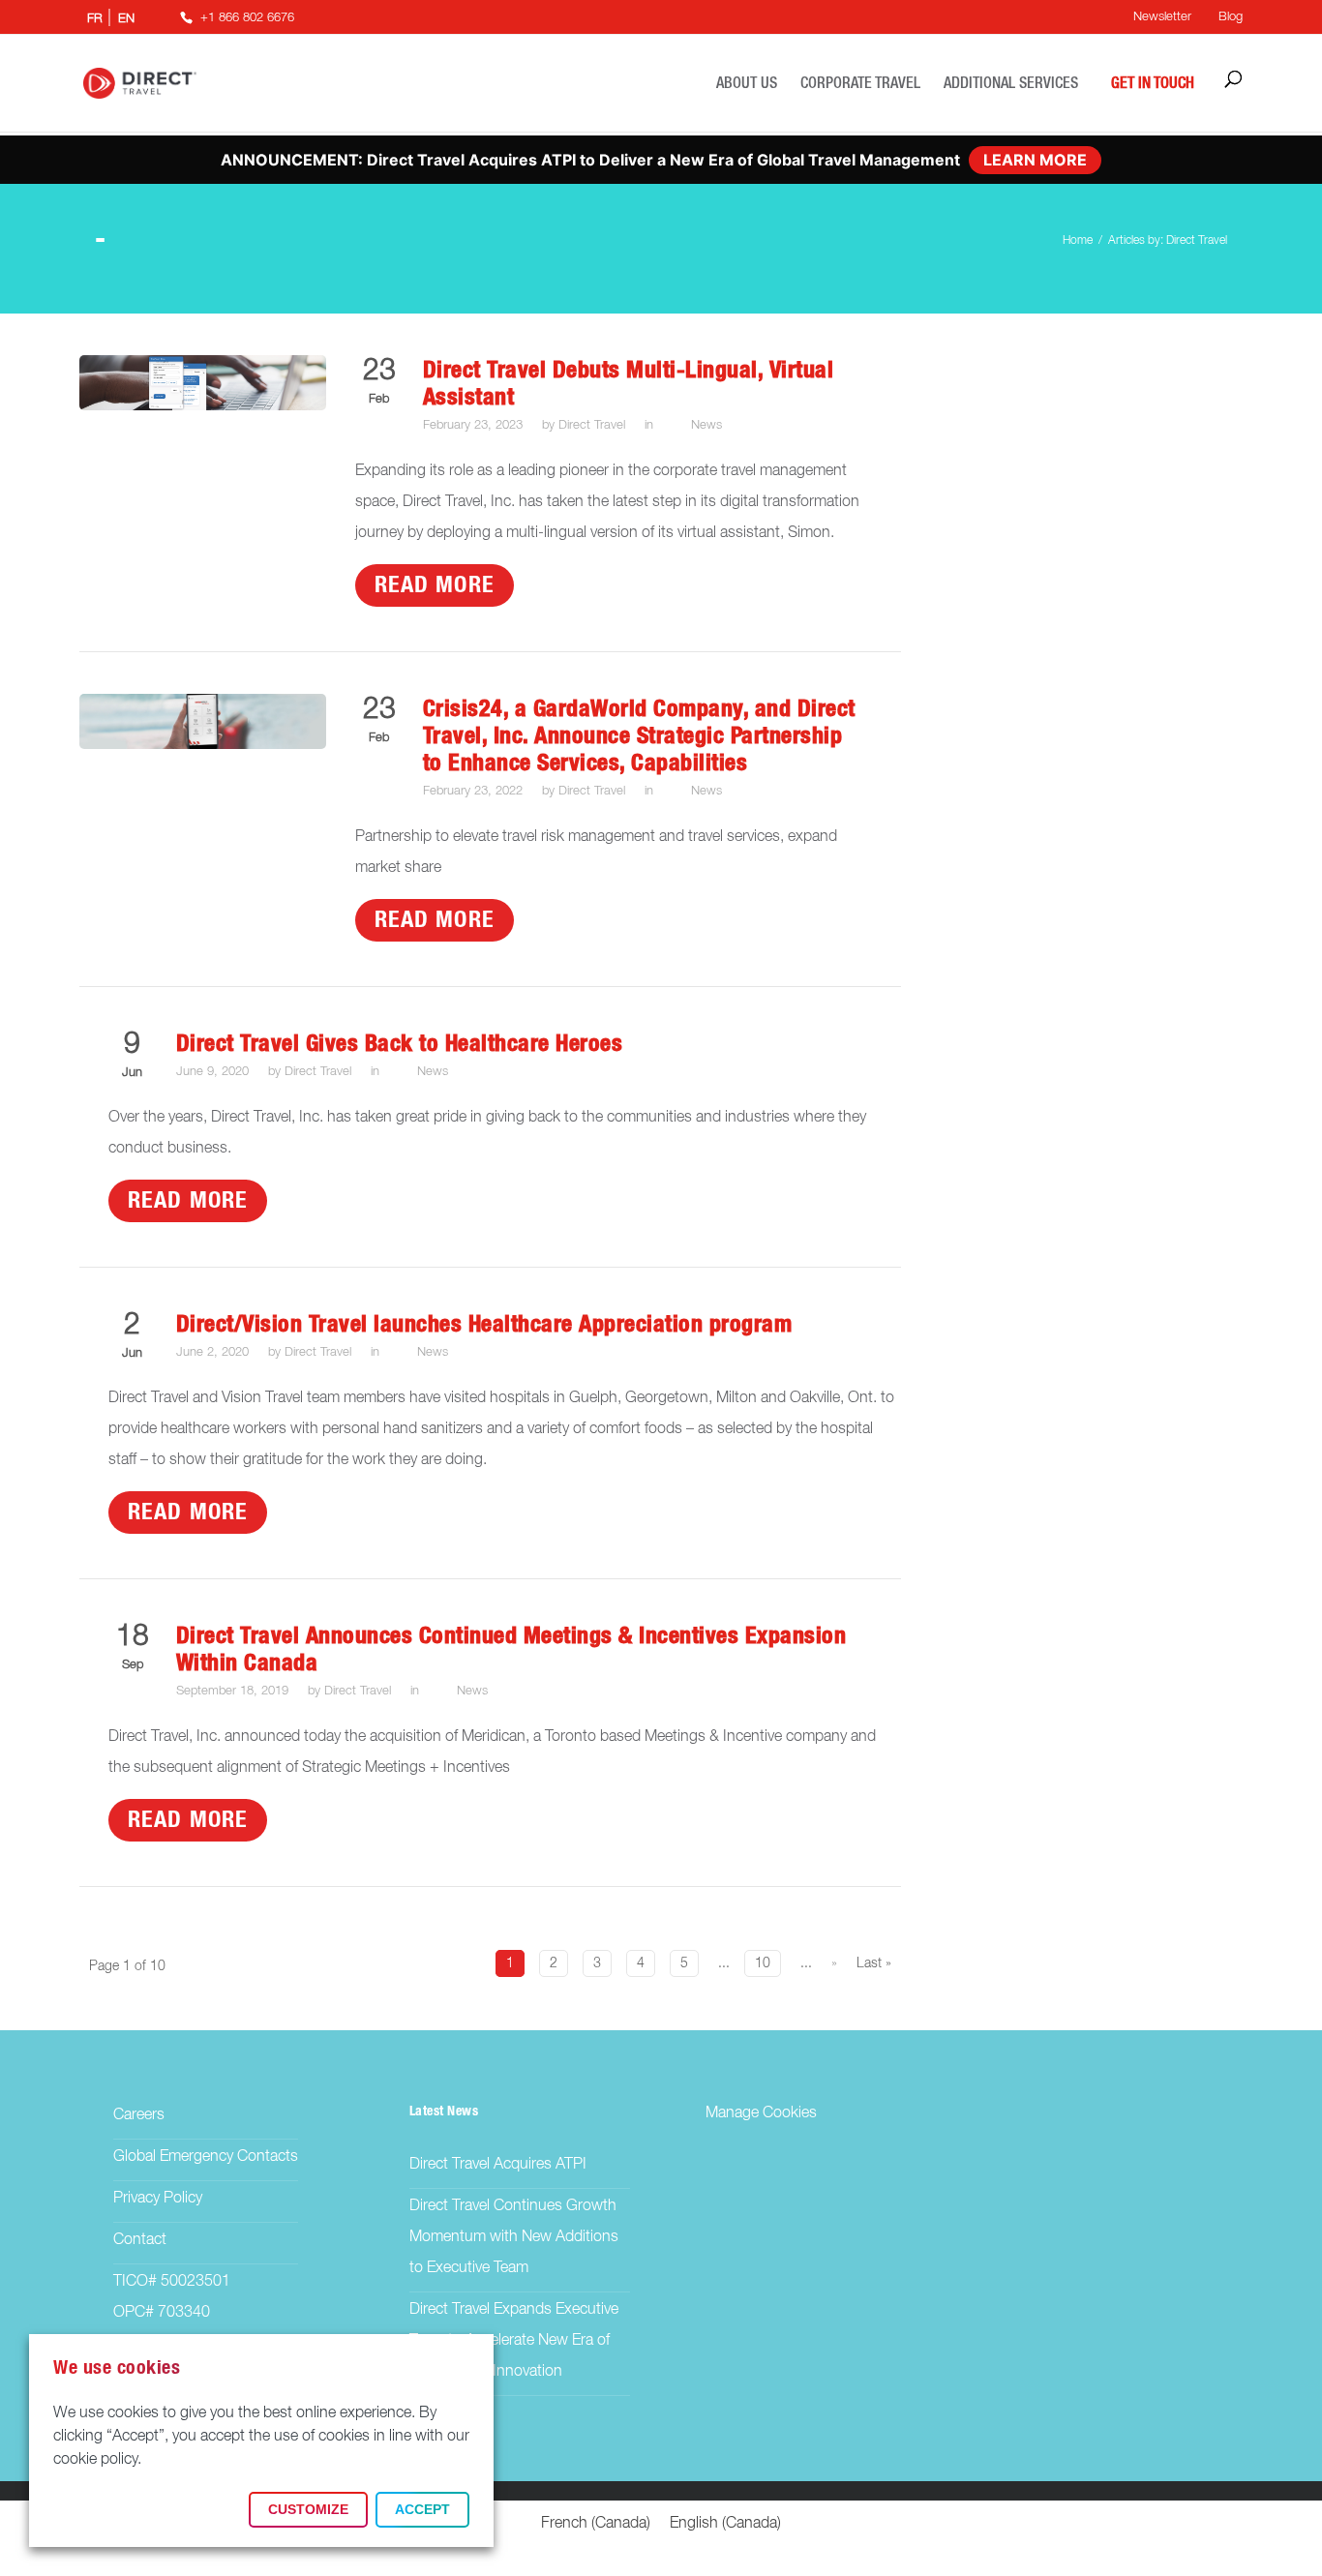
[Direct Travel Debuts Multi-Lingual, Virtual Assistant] (203, 406)
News (706, 425)
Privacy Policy (158, 2199)
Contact (140, 2240)
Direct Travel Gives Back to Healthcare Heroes (400, 1044)
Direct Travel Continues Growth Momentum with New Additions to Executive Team (514, 2237)
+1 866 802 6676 (247, 18)
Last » (874, 1963)
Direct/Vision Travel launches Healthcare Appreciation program (484, 1325)
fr (95, 19)
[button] (308, 2510)
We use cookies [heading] (117, 2368)
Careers (139, 2115)
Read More (435, 585)
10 (763, 1963)
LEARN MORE (1035, 160)
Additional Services (1011, 83)
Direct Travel (592, 425)
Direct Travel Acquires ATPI (498, 2165)
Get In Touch (1153, 83)
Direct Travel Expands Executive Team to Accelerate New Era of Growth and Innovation (514, 2341)
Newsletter (1162, 17)
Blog (1231, 17)
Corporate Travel (860, 83)
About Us (747, 83)
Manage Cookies (761, 2113)
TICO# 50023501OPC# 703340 (172, 2297)
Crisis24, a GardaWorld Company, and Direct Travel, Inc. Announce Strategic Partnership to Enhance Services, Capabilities (639, 736)
